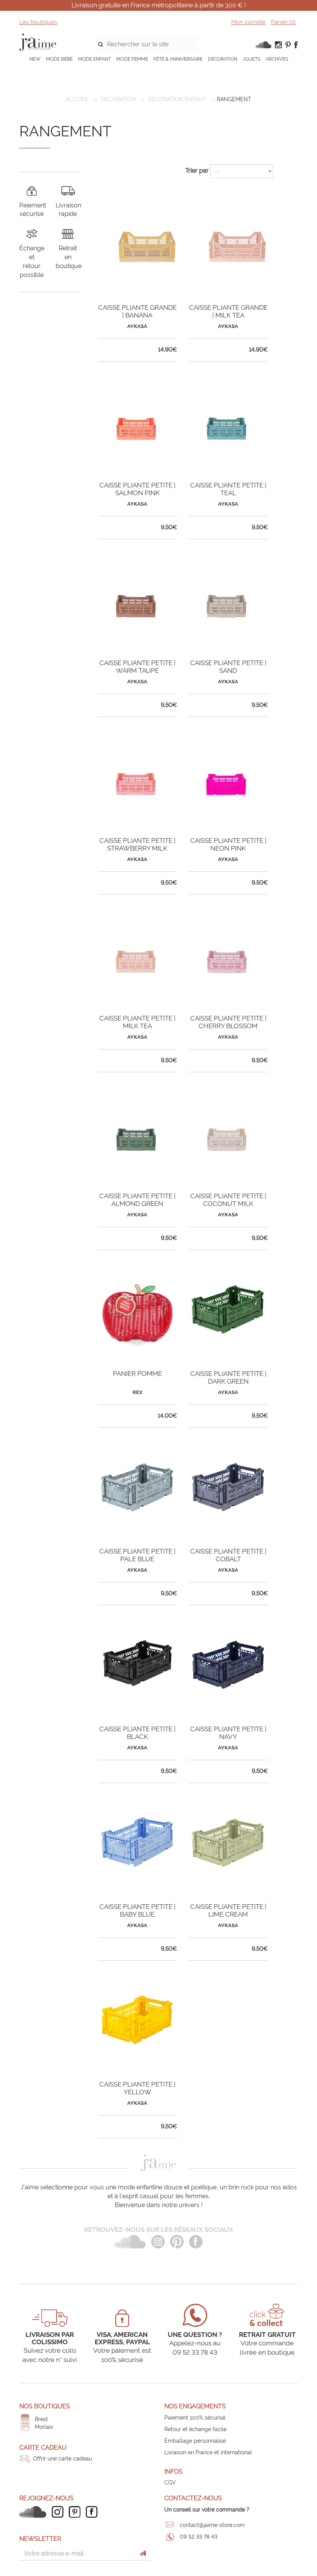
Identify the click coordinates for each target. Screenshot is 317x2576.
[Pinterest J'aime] (77, 2512)
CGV (170, 2483)
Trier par (197, 171)
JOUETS (251, 59)
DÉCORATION (223, 59)
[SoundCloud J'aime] (35, 2512)
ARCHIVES (277, 59)
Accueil (77, 99)
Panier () (283, 22)
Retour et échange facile (195, 2429)
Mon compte (248, 22)
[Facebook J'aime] (94, 2512)
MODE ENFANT (95, 59)
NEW (35, 59)
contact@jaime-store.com (212, 2525)
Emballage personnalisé (195, 2441)
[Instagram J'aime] (60, 2512)
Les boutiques (38, 22)
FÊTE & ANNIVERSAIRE (178, 59)
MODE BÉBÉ (59, 59)
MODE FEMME (132, 59)
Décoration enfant (177, 99)
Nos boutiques (45, 2406)
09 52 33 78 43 (199, 2537)
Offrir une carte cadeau (62, 2459)
